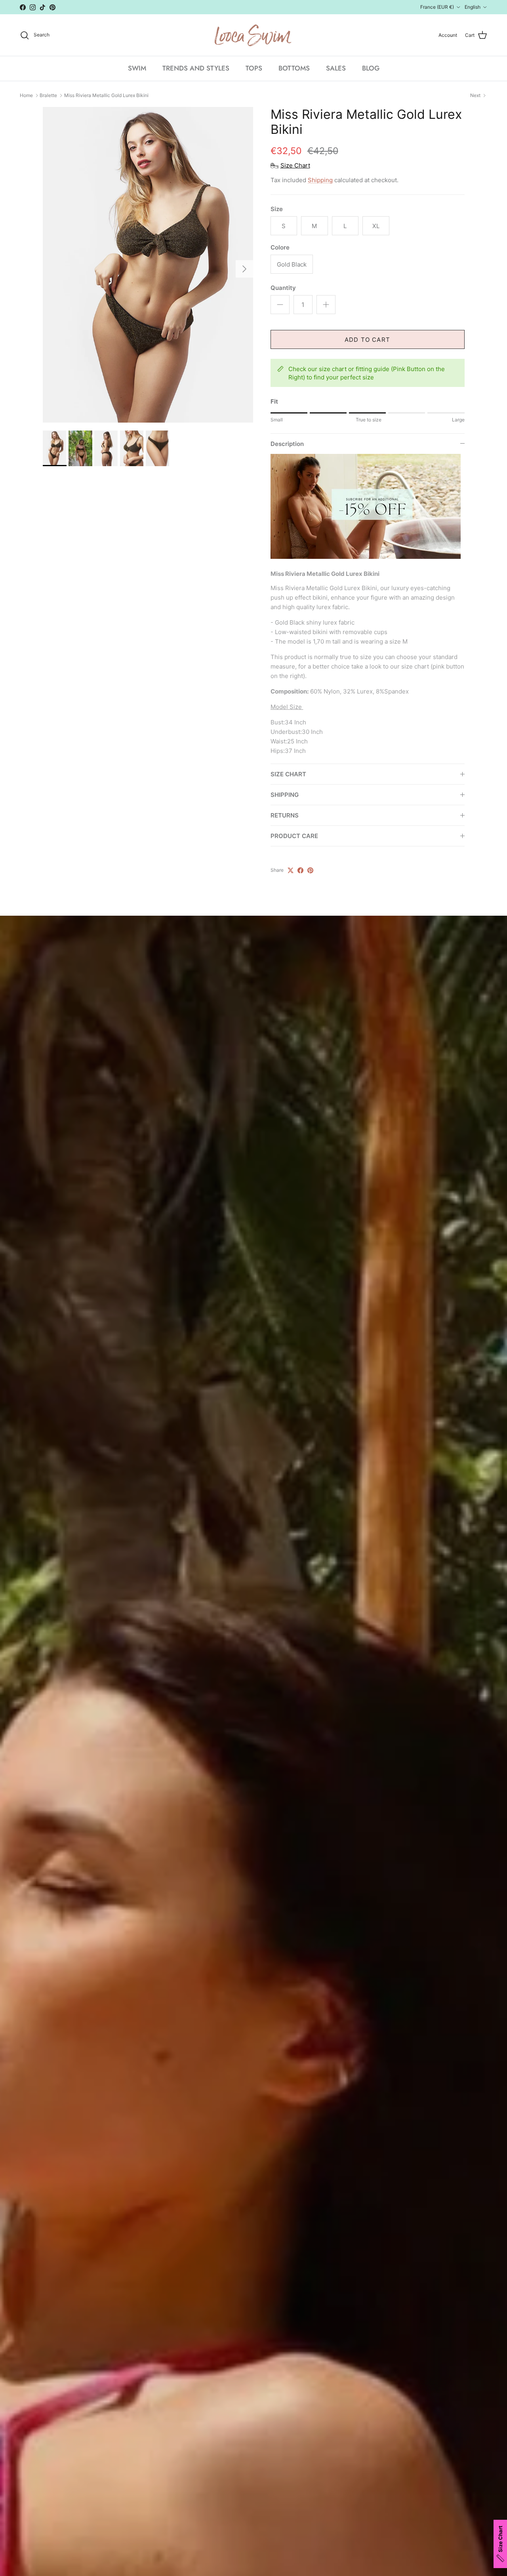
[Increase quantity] (326, 305)
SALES (336, 68)
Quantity (283, 288)
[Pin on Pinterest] (310, 870)
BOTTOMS (294, 68)
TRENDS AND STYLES (196, 68)
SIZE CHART (288, 774)
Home (26, 95)
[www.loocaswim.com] (253, 35)
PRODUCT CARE (294, 836)
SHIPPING (285, 795)
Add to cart (367, 340)
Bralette (48, 95)
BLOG (371, 68)
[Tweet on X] (291, 870)
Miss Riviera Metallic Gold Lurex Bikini (106, 95)
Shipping (320, 180)
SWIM (137, 68)
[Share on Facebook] (300, 870)
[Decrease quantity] (280, 305)
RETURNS (285, 815)
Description (287, 444)
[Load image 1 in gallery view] (148, 265)
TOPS (254, 68)
